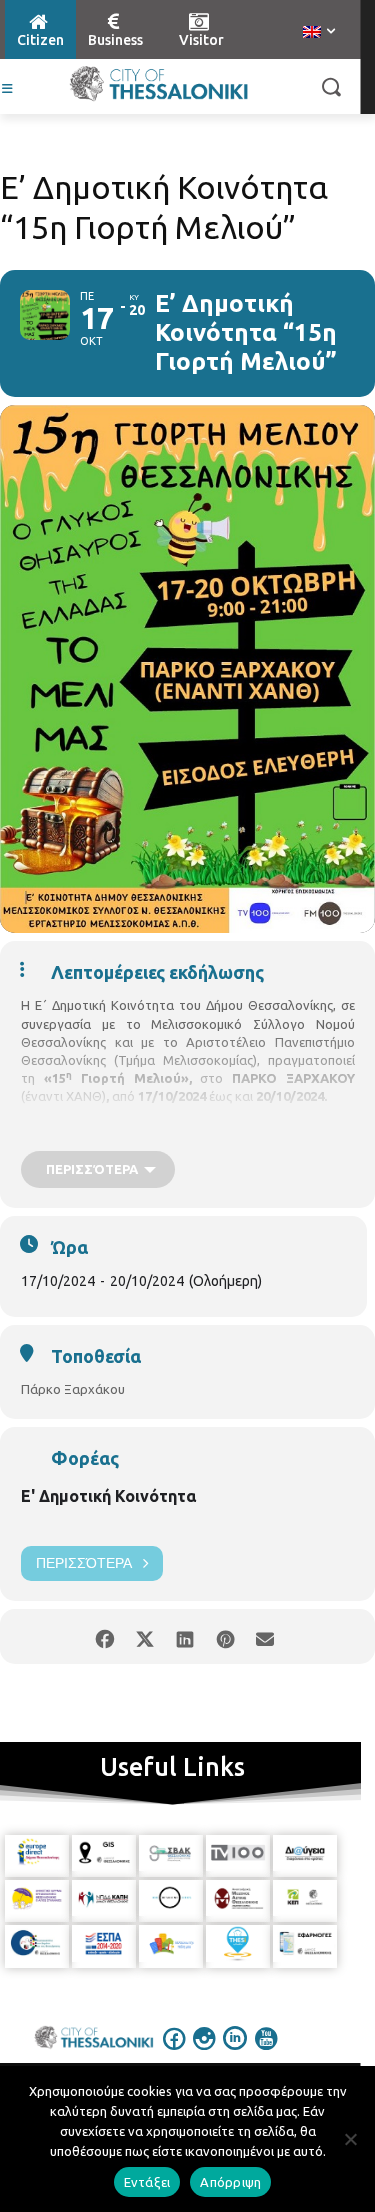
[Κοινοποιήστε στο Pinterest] (225, 1636)
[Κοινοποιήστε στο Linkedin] (185, 1636)
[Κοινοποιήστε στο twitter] (145, 1636)
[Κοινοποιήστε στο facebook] (105, 1636)
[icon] (174, 2052)
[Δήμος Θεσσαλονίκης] (158, 84)
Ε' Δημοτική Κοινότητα (108, 1496)
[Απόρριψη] (350, 2139)
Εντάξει (147, 2182)
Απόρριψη (230, 2182)
